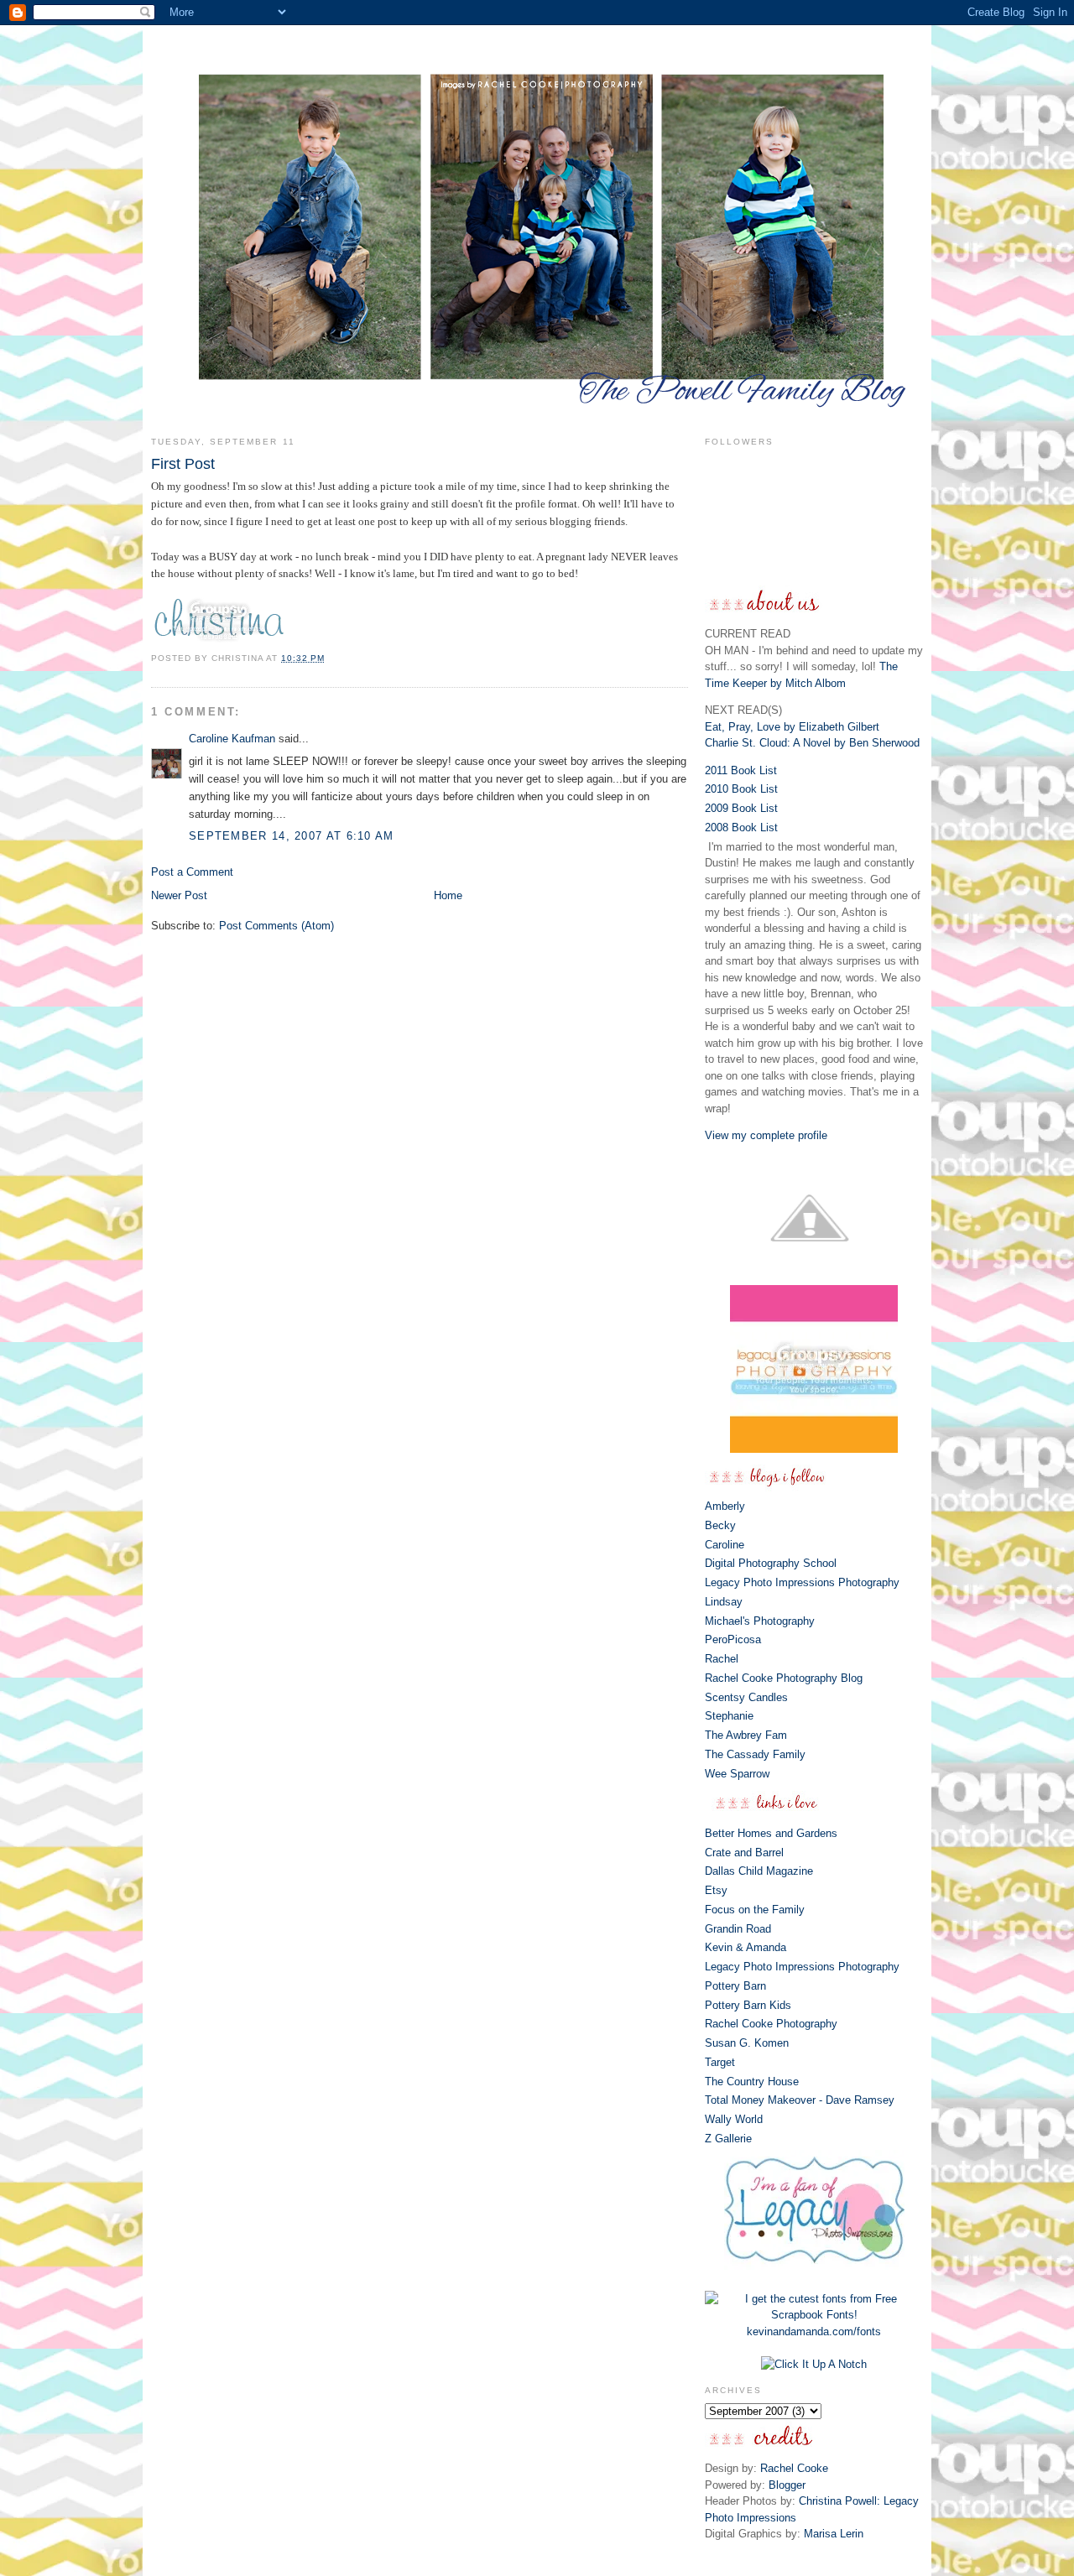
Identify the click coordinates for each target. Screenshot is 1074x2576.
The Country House (752, 2082)
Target (720, 2062)
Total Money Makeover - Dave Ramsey (800, 2100)
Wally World (734, 2119)
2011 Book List (741, 770)
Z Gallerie (728, 2139)
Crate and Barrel (744, 1853)
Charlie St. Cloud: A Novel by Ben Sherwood (812, 743)
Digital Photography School (771, 1563)
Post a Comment (192, 872)
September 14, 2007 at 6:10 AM (292, 836)
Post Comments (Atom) (276, 926)
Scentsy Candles (746, 1697)
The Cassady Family (755, 1754)
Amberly (725, 1506)
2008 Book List (741, 827)
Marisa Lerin (834, 2534)
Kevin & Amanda (746, 1947)
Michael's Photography (760, 1621)
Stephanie (729, 1716)
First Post (183, 464)
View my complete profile (766, 1135)
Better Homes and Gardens (771, 1833)
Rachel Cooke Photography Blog (784, 1678)
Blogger (787, 2485)
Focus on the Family (755, 1910)
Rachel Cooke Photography (771, 2024)
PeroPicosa (733, 1639)
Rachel (722, 1659)
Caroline (725, 1545)
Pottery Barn (735, 1986)
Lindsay (724, 1602)
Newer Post (179, 895)
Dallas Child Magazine (759, 1871)
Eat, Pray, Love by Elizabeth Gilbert (792, 727)
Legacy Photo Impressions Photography (802, 1582)
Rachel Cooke (794, 2468)
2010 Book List (741, 789)
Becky (720, 1525)
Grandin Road (738, 1929)
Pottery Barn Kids (748, 2005)
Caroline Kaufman (232, 739)
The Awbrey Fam (746, 1735)
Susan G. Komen (747, 2043)
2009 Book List (741, 808)
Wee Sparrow (737, 1774)
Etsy (716, 1890)
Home (448, 895)
